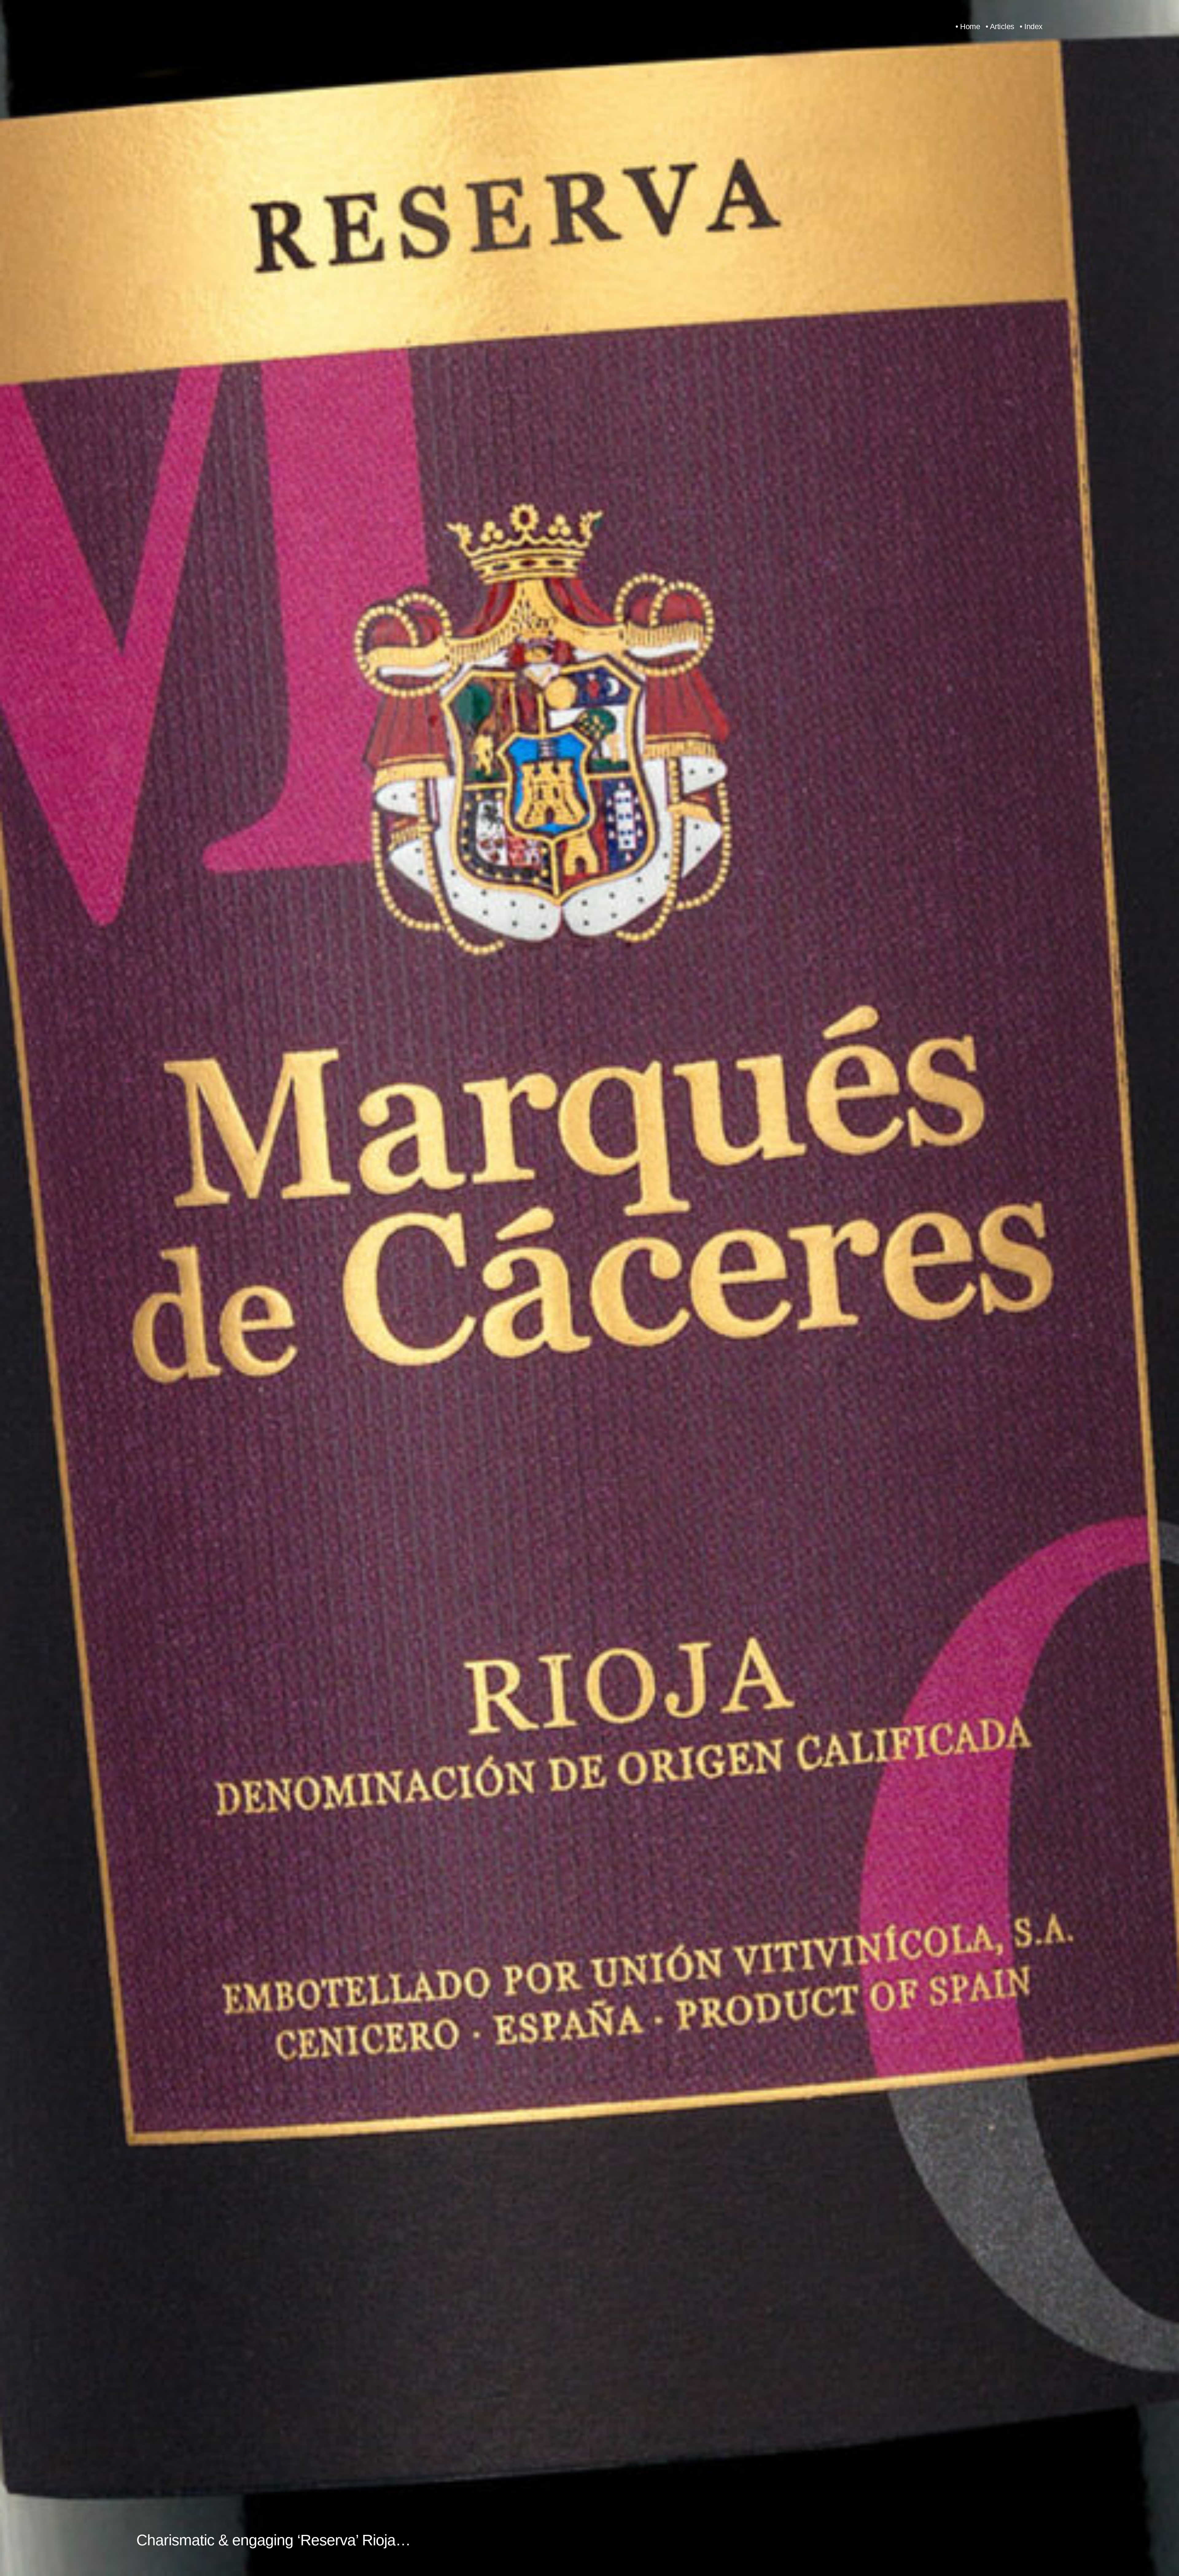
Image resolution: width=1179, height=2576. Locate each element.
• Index (1031, 27)
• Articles (1000, 27)
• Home (968, 27)
